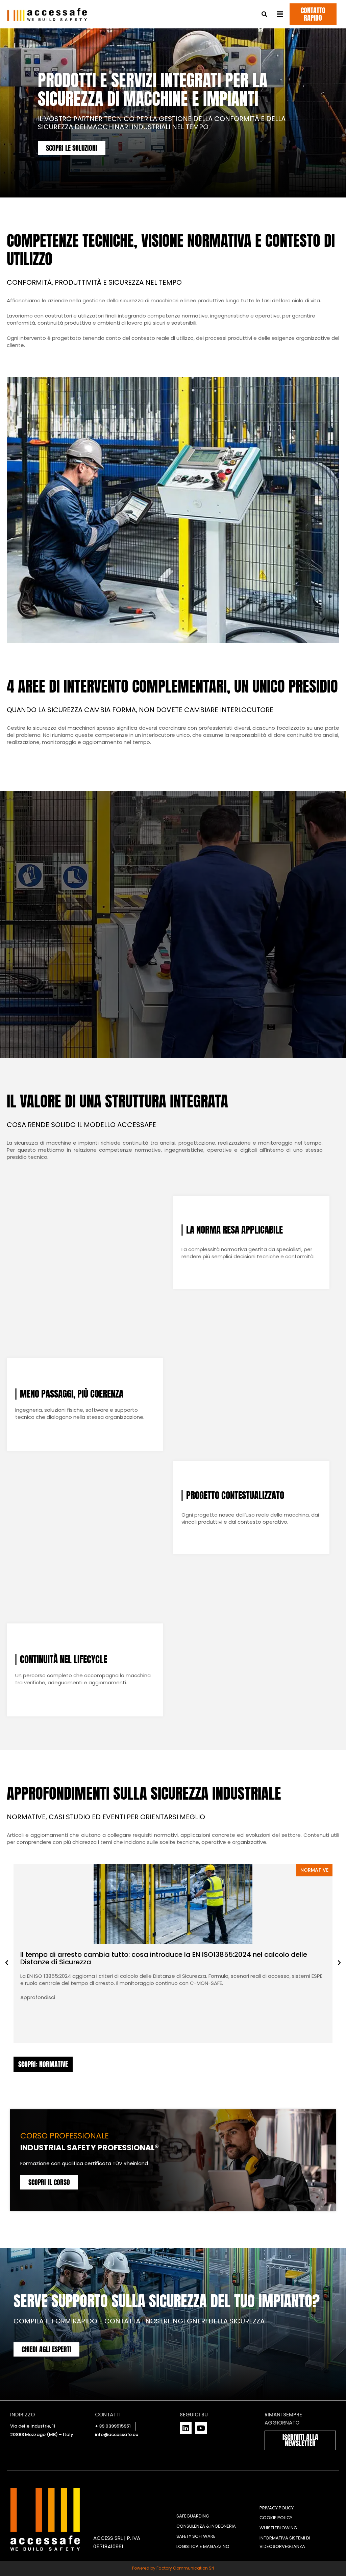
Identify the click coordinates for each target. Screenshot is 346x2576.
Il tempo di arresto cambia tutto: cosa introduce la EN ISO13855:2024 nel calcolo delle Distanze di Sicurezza (164, 1958)
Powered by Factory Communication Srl (173, 2568)
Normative (314, 1870)
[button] (264, 14)
